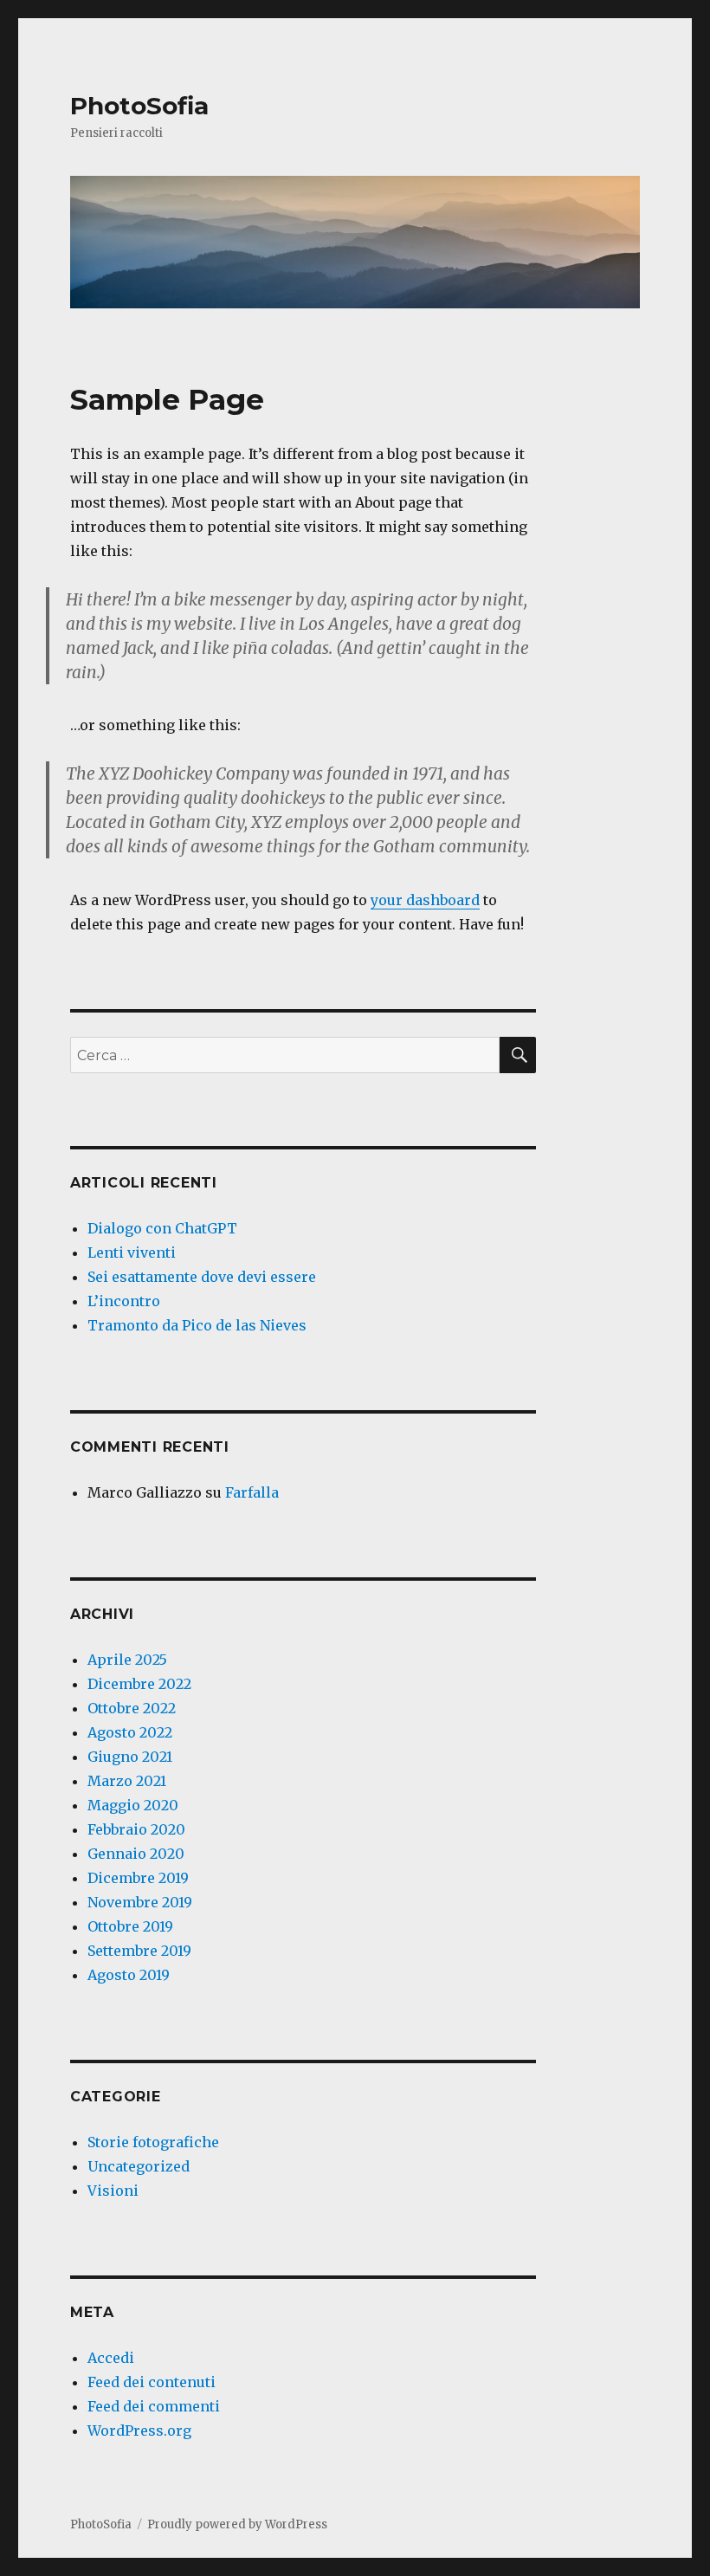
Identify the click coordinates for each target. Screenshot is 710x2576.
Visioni (113, 2191)
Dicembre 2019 (138, 1878)
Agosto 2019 (129, 1975)
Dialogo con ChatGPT (162, 1228)
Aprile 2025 (127, 1660)
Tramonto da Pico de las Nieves (197, 1325)
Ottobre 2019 (130, 1926)
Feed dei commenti (154, 2406)
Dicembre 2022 (139, 1684)
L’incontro (124, 1301)
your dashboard (425, 900)
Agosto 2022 (130, 1732)
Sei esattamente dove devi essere (202, 1277)
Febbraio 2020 (136, 1829)
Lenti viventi (132, 1252)
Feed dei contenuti (152, 2382)
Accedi (111, 2358)
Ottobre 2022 (132, 1708)
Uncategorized (139, 2166)
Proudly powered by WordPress (237, 2524)
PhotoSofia (139, 106)
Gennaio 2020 (136, 1854)
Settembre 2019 (139, 1951)
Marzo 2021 (127, 1781)
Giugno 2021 (130, 1757)
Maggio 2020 (133, 1805)
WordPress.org (139, 2430)
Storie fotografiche (153, 2142)
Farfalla (252, 1492)
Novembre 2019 (140, 1902)
